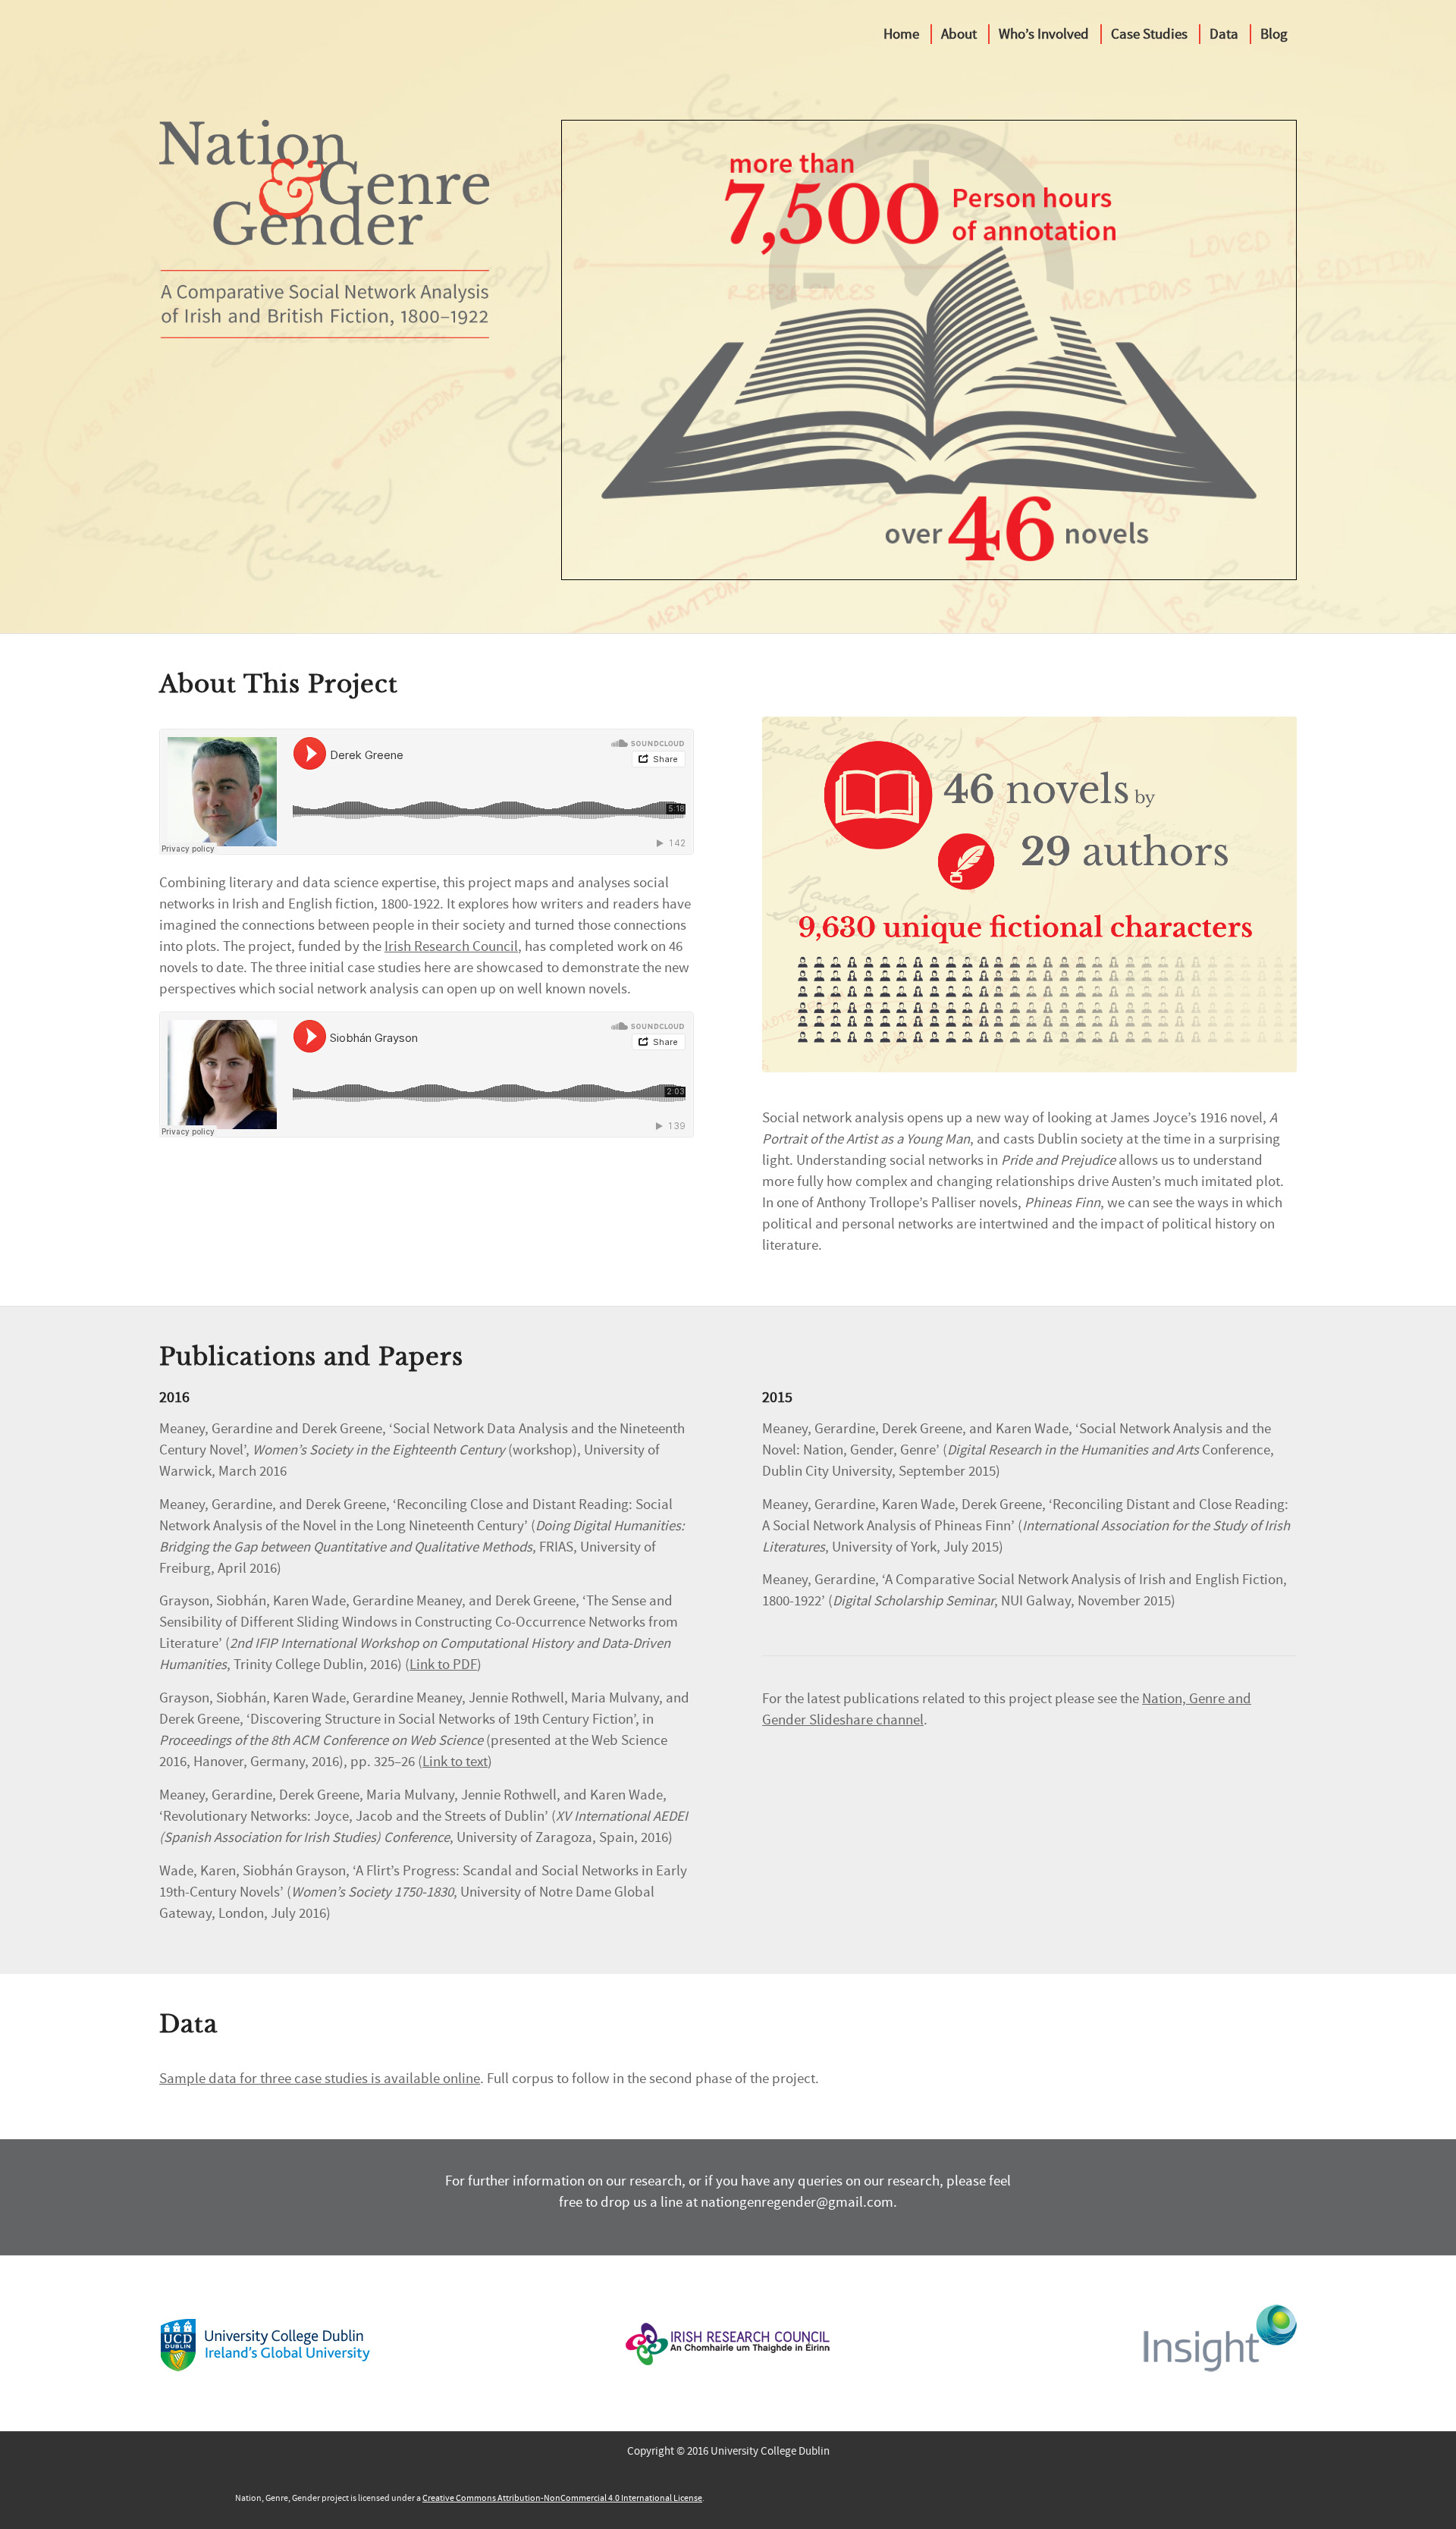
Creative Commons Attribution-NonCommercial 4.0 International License (562, 2498)
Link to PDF (443, 1665)
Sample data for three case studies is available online (320, 2079)
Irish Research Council (451, 946)
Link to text (455, 1762)
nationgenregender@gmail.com (797, 2202)
